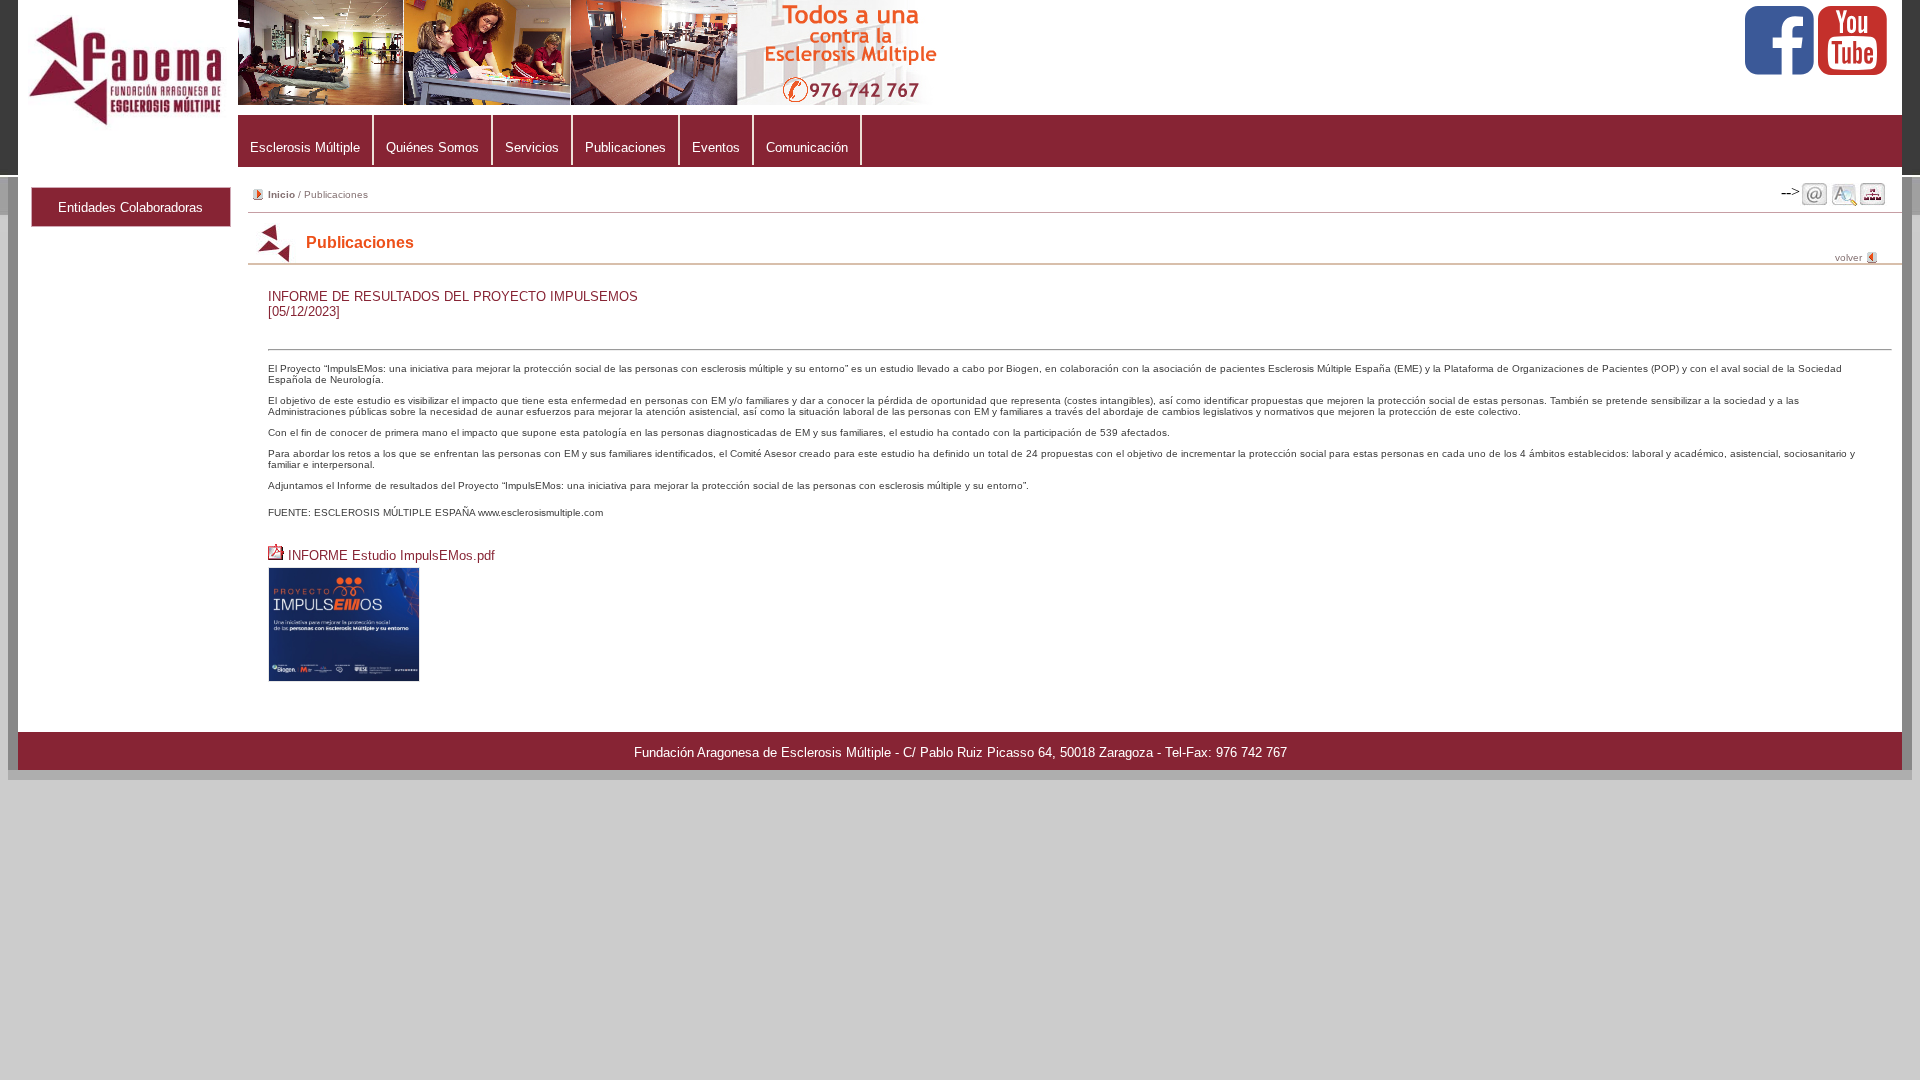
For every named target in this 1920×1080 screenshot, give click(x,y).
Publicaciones (625, 147)
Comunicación (807, 147)
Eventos (716, 147)
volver (1848, 257)
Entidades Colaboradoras (130, 207)
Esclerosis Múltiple (305, 147)
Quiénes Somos (432, 147)
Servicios (532, 147)
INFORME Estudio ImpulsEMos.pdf (391, 555)
